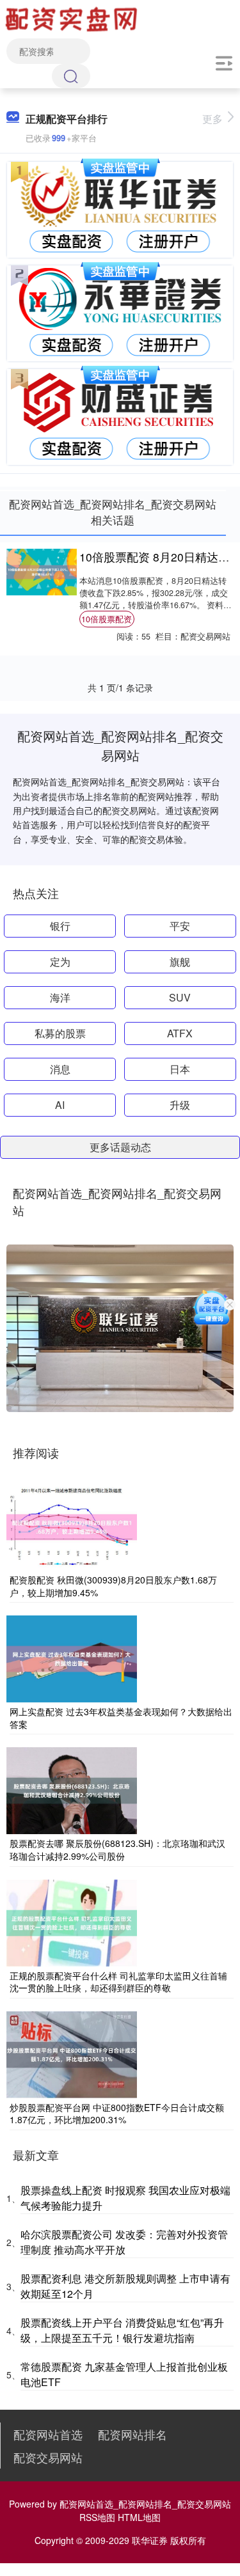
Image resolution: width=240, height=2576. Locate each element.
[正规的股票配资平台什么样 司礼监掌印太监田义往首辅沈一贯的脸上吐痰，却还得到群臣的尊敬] (72, 1921)
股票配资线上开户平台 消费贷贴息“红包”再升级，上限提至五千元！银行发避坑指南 (122, 2330)
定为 (60, 962)
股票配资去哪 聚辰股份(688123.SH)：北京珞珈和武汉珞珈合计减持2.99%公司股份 (117, 1850)
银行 (60, 926)
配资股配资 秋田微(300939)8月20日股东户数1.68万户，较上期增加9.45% (113, 1586)
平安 (180, 926)
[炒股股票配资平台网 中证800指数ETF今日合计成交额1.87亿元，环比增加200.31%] (72, 2053)
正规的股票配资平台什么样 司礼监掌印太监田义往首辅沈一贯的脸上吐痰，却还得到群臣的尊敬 (118, 1982)
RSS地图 (97, 2517)
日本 (180, 1069)
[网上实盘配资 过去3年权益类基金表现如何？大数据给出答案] (72, 1658)
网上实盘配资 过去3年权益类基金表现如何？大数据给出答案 (121, 1718)
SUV (180, 997)
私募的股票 (60, 1033)
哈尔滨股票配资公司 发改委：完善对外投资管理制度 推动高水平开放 (124, 2242)
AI (60, 1105)
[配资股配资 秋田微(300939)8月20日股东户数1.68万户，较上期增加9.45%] (72, 1526)
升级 (180, 1105)
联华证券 (150, 2540)
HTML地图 (139, 2517)
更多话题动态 (120, 1147)
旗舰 (180, 962)
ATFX (180, 1033)
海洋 (60, 997)
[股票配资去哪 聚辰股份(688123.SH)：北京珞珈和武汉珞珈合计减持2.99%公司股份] (72, 1789)
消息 (60, 1069)
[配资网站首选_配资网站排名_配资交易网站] (73, 18)
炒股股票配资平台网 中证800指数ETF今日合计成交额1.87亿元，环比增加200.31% (117, 2114)
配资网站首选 (48, 2434)
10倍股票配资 (107, 619)
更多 (212, 119)
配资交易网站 (48, 2457)
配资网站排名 (132, 2434)
